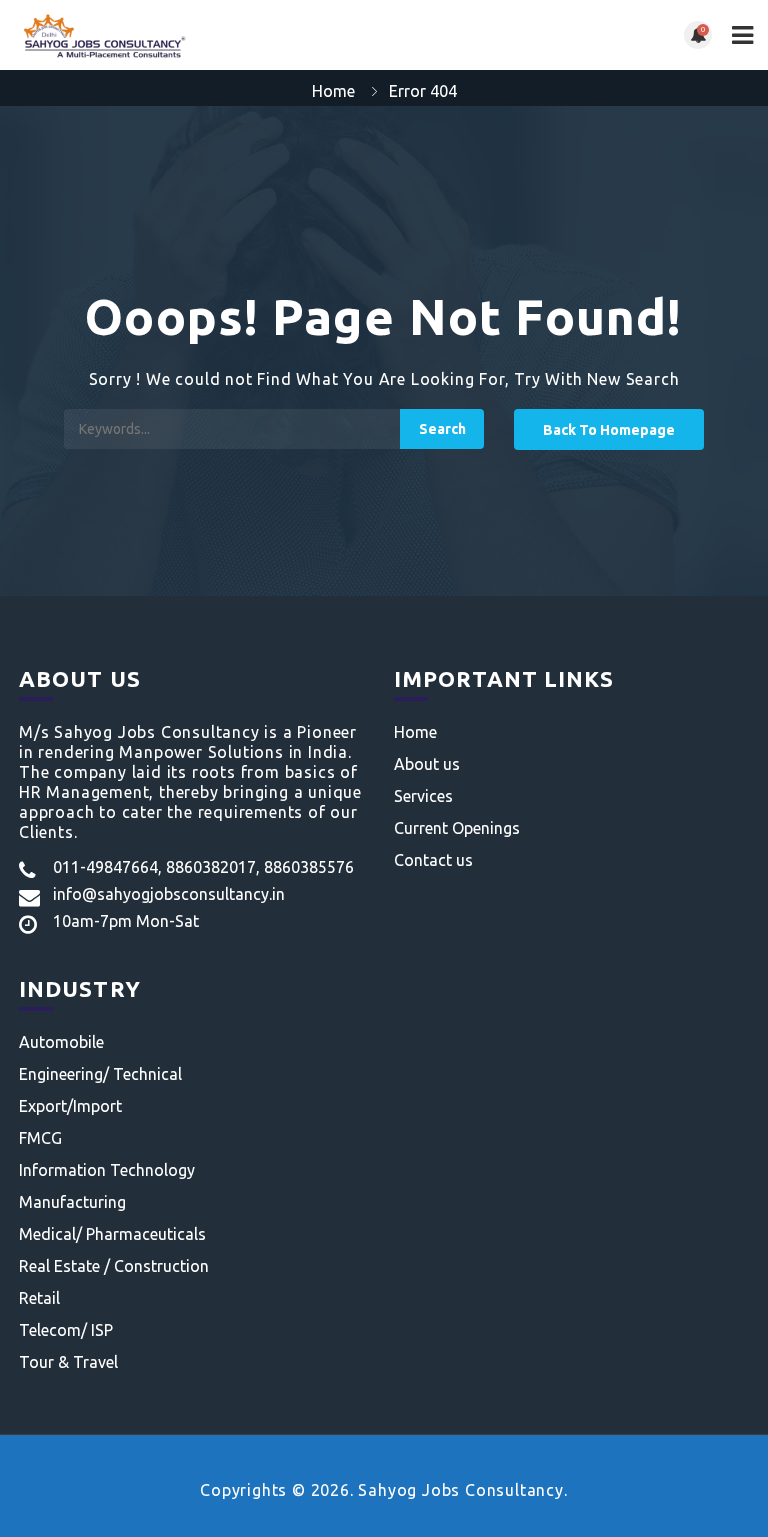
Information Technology (107, 1170)
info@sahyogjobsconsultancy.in (169, 894)
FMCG (40, 1138)
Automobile (61, 1042)
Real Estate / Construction (114, 1266)
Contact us (433, 860)
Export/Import (70, 1106)
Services (423, 796)
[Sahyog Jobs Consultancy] (199, 35)
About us (427, 764)
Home (333, 91)
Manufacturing (72, 1202)
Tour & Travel (68, 1362)
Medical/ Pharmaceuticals (112, 1234)
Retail (39, 1298)
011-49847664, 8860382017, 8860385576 (203, 867)
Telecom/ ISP (66, 1330)
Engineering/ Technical (100, 1074)
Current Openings (457, 828)
